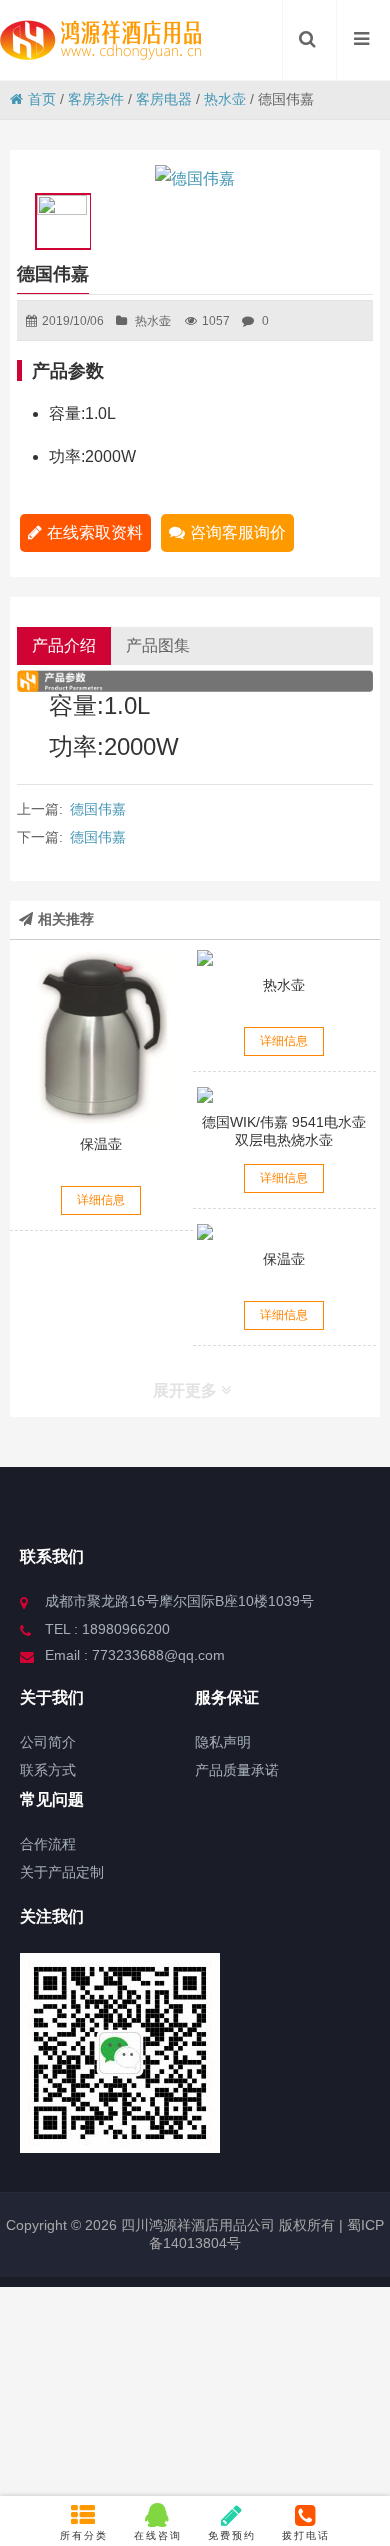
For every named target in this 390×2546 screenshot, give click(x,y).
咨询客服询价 (238, 532)
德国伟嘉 (98, 809)
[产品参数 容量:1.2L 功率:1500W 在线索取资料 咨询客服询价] (285, 958)
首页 (42, 99)
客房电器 (164, 99)
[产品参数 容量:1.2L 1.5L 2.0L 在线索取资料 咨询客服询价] (102, 1038)
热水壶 (225, 99)
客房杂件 (96, 99)
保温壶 (101, 1144)
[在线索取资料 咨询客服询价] (285, 1095)
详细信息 (101, 1200)
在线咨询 (158, 2535)
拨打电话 (306, 2535)
